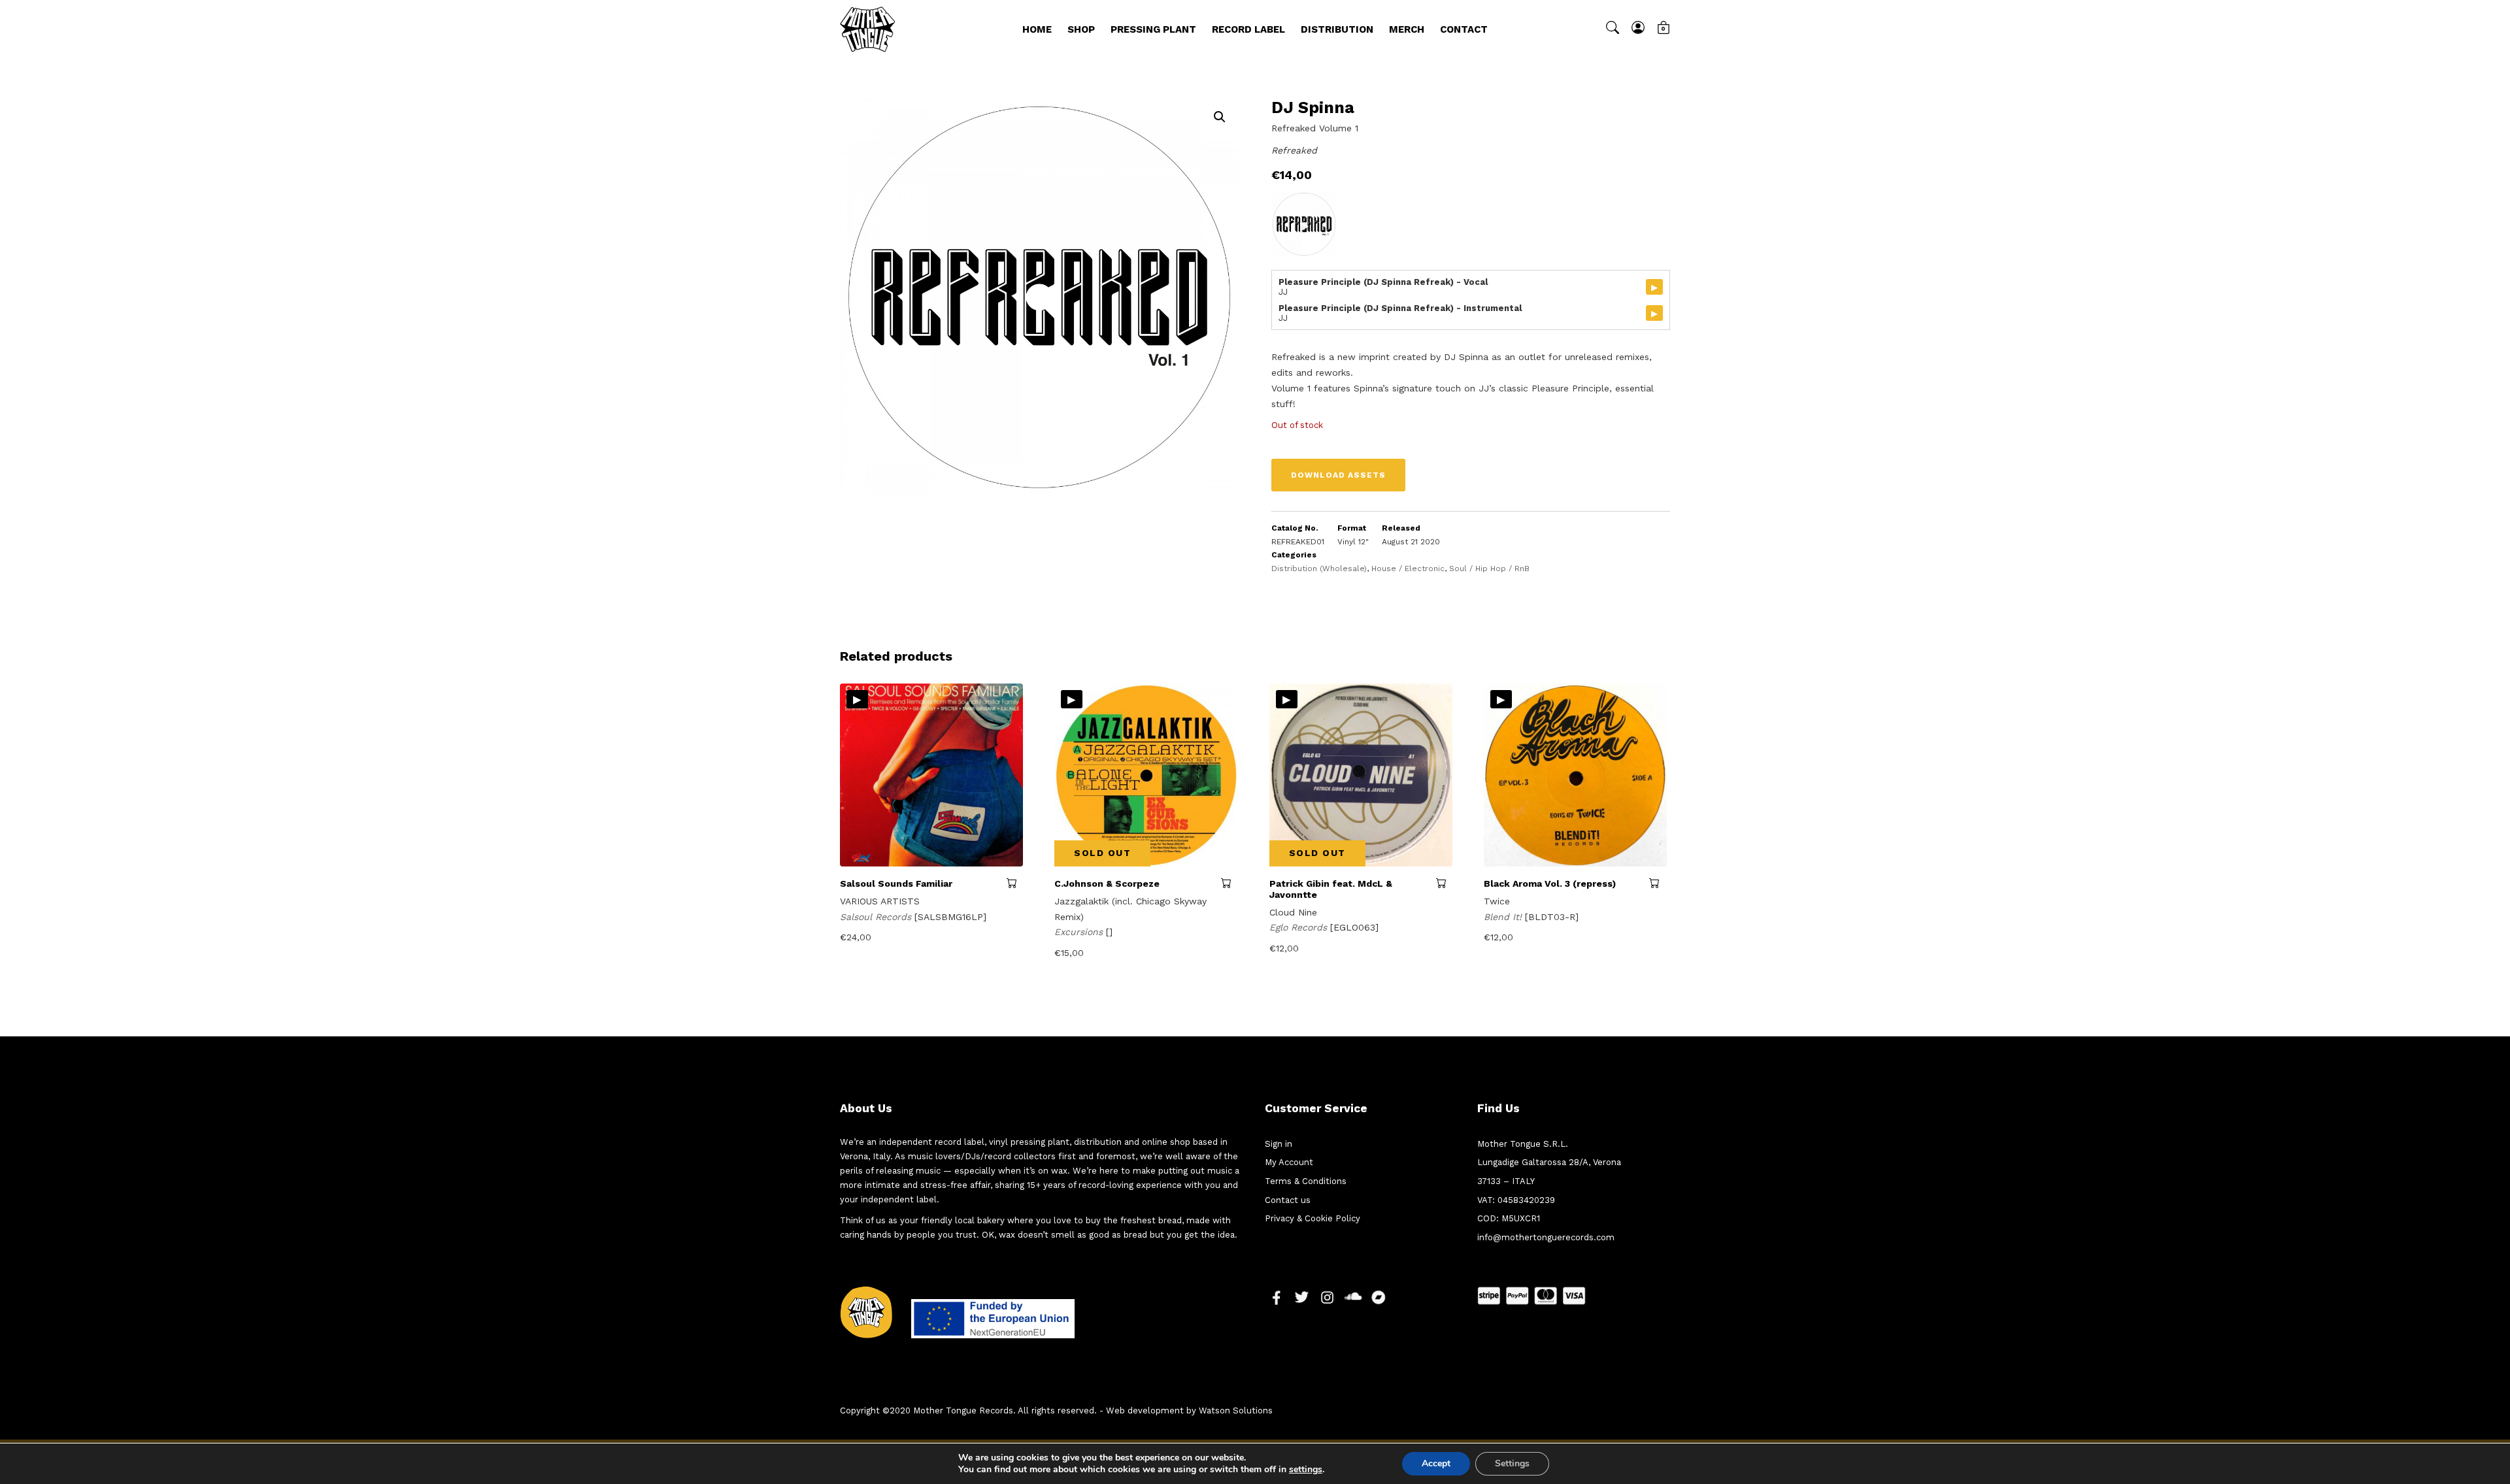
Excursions (1080, 932)
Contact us (1288, 1200)
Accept (1436, 1463)
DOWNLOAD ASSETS (1338, 475)
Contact (1464, 29)
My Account (1289, 1162)
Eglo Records (1300, 927)
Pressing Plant (1153, 29)
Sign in (1279, 1144)
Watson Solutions (1236, 1410)
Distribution (1337, 29)
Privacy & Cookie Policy (1313, 1218)
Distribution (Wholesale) (1319, 569)
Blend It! (1504, 917)
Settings (1512, 1463)
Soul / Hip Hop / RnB (1489, 569)
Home (1037, 29)
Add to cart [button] (1658, 883)
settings (1306, 1470)
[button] (1220, 117)
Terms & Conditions (1306, 1181)
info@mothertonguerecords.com (1546, 1237)
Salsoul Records (877, 917)
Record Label (1248, 29)
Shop (1081, 29)
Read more (1015, 883)
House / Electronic (1408, 569)
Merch (1407, 29)
